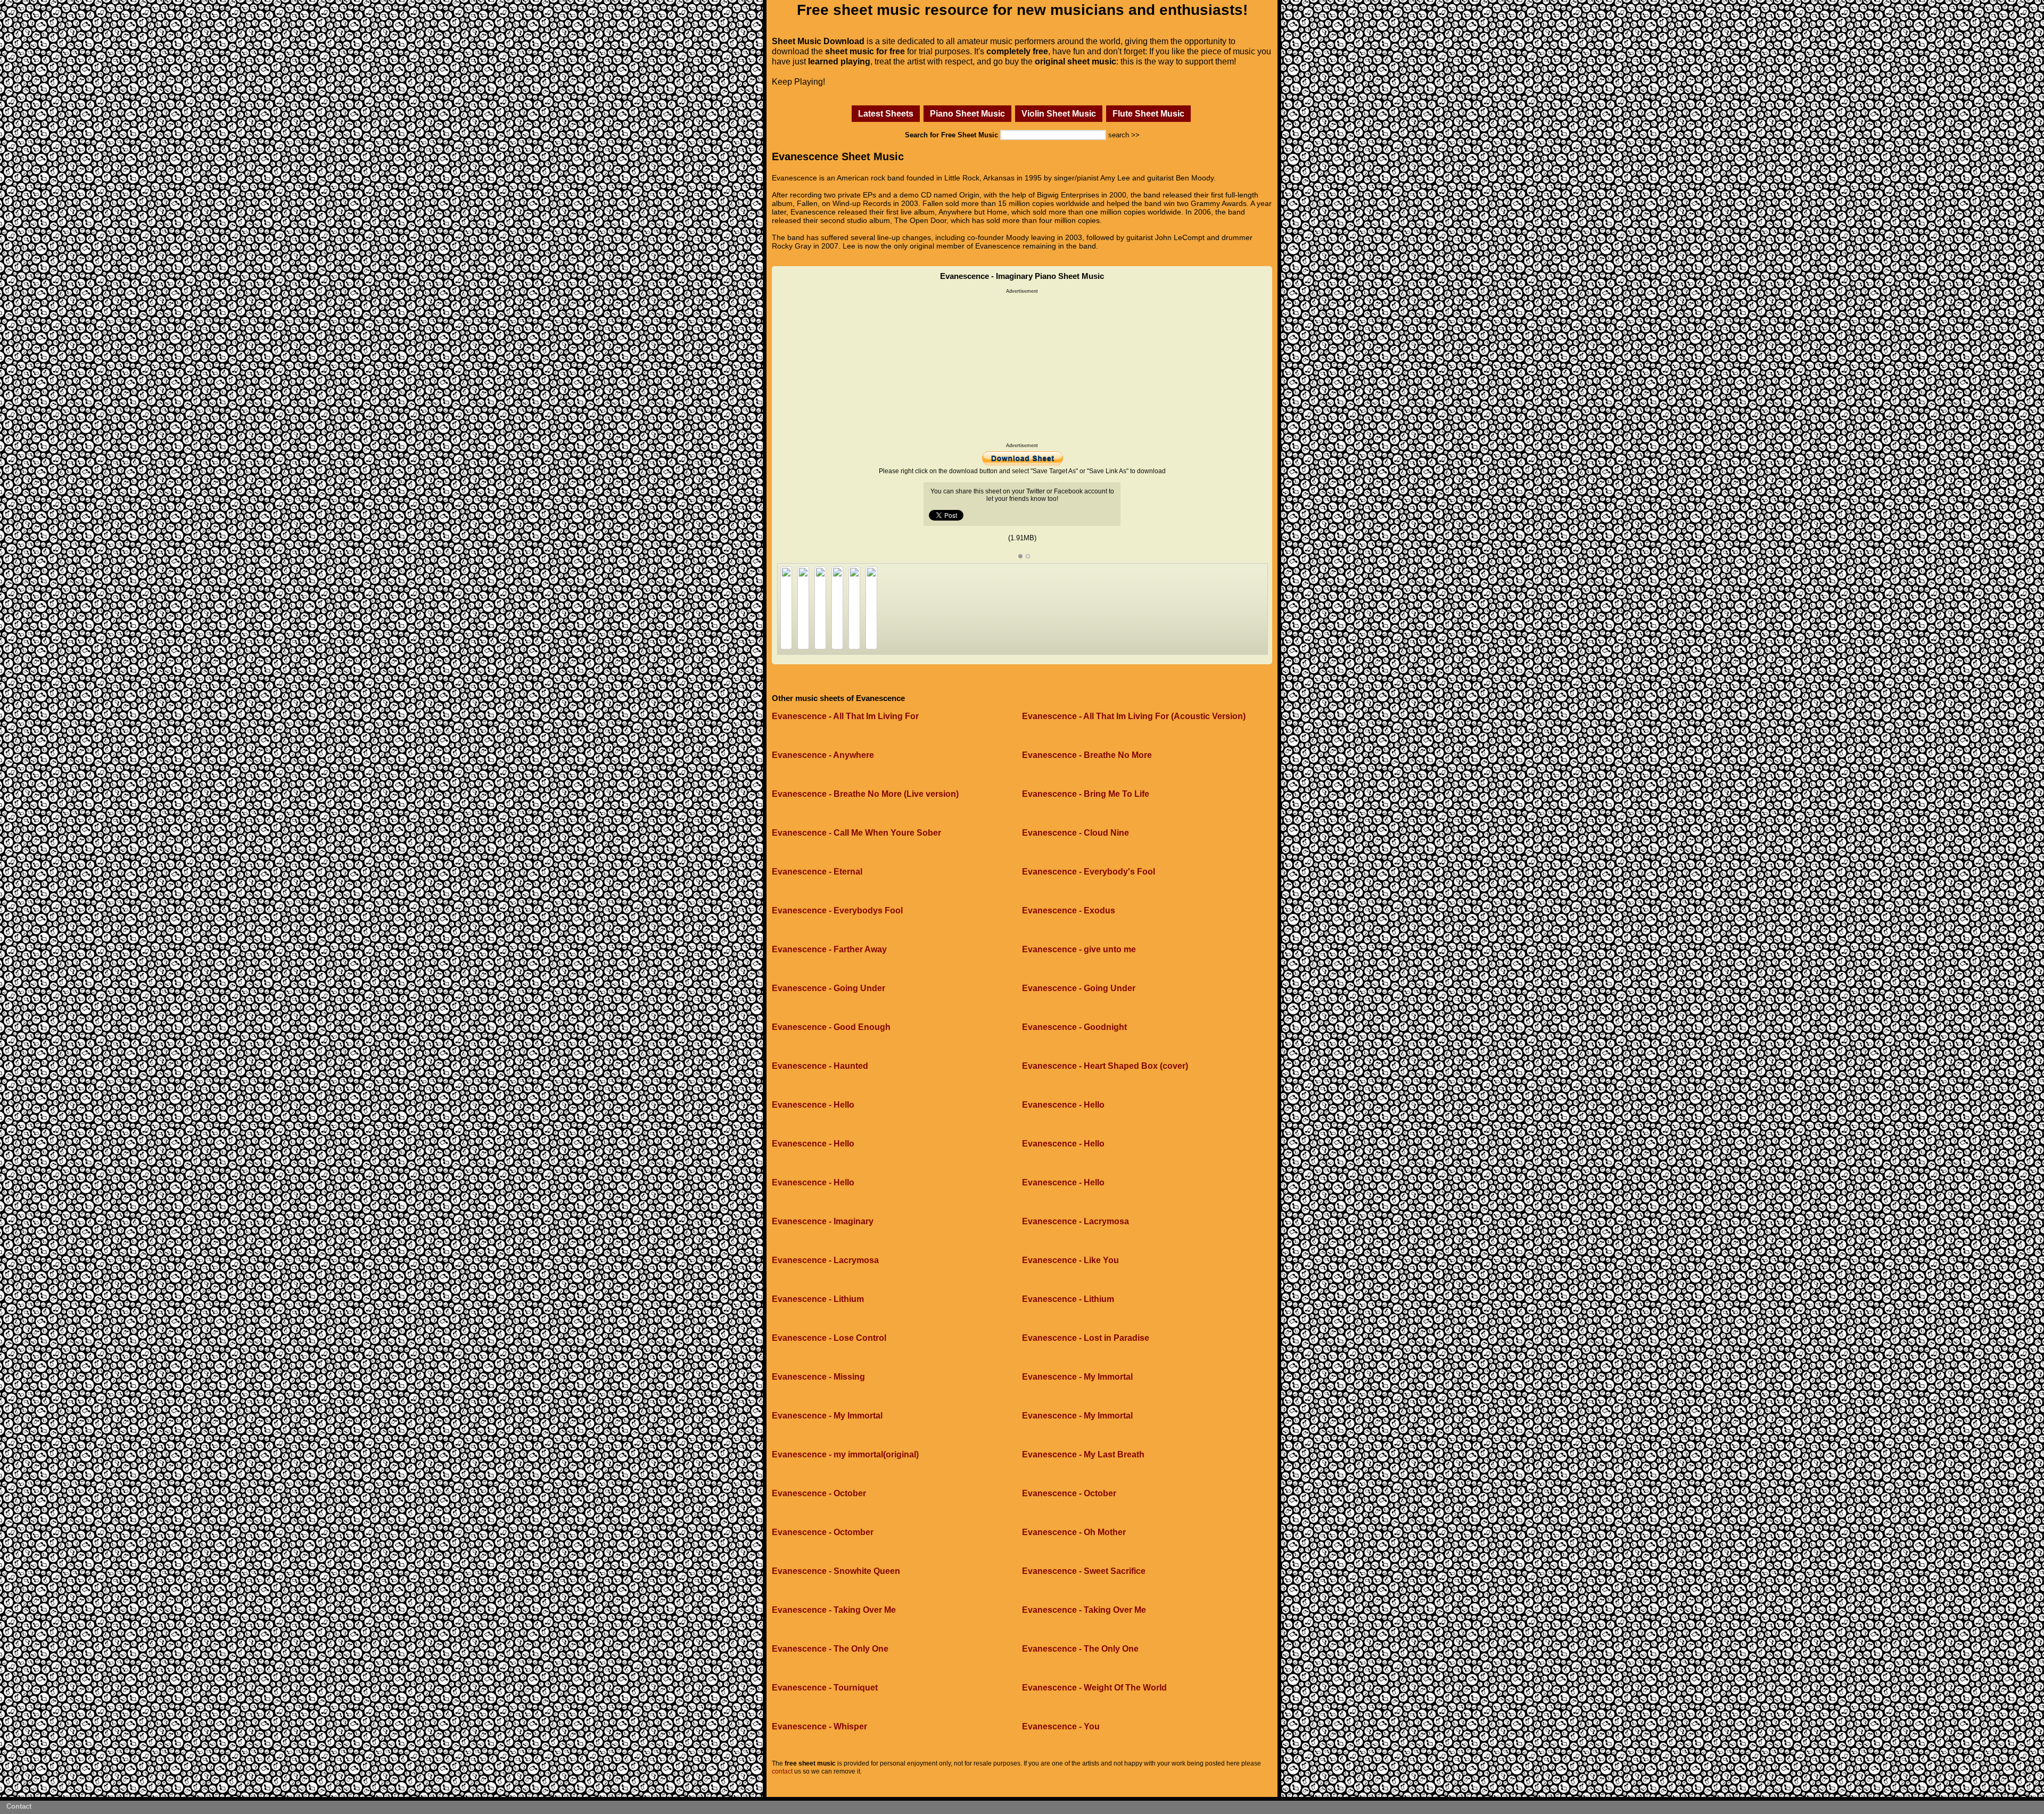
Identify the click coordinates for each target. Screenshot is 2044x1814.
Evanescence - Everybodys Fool (837, 910)
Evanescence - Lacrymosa (1075, 1221)
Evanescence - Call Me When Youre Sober (856, 833)
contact (782, 1771)
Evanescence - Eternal (817, 872)
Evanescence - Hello (813, 1105)
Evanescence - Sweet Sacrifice (1084, 1571)
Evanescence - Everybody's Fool (1089, 872)
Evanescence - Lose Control (829, 1338)
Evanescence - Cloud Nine (1075, 833)
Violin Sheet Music (1059, 113)
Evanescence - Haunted (820, 1066)
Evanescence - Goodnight (1074, 1027)
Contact (19, 1806)
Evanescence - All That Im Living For (845, 716)
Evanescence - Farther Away (829, 949)
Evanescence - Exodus (1069, 910)
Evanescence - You (1061, 1726)
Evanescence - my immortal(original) (845, 1454)
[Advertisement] (1022, 368)
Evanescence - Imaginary (823, 1221)
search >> (1124, 135)
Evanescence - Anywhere (823, 755)
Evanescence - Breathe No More (1087, 755)
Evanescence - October (819, 1493)
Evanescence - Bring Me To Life (1086, 794)
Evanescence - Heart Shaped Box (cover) (1105, 1066)
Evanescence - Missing (818, 1377)
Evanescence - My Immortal (1077, 1377)
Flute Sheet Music (1148, 113)
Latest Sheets (886, 113)
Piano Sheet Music (967, 113)
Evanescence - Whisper (819, 1726)
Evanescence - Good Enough (831, 1027)
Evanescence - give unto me (1079, 949)
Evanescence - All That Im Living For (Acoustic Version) (1134, 716)
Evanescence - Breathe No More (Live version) (865, 794)
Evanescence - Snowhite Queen (836, 1571)
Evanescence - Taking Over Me (834, 1610)
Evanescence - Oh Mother (1074, 1532)
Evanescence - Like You (1070, 1260)
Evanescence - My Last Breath (1083, 1454)
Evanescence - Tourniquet (825, 1688)
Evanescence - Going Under (829, 988)
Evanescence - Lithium (818, 1299)
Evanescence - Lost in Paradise (1086, 1338)
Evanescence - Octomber (823, 1532)
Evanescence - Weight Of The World (1094, 1688)
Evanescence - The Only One (830, 1649)
